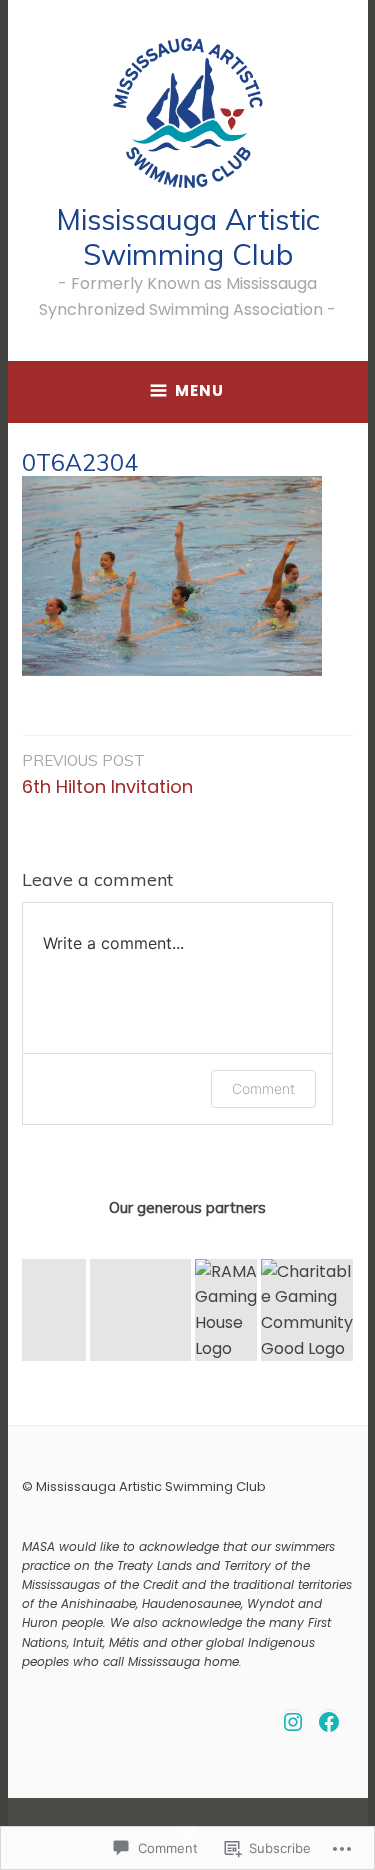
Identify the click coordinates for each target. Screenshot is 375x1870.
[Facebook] (329, 1722)
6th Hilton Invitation (107, 775)
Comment (263, 1088)
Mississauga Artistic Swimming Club (188, 236)
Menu (199, 390)
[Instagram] (293, 1722)
